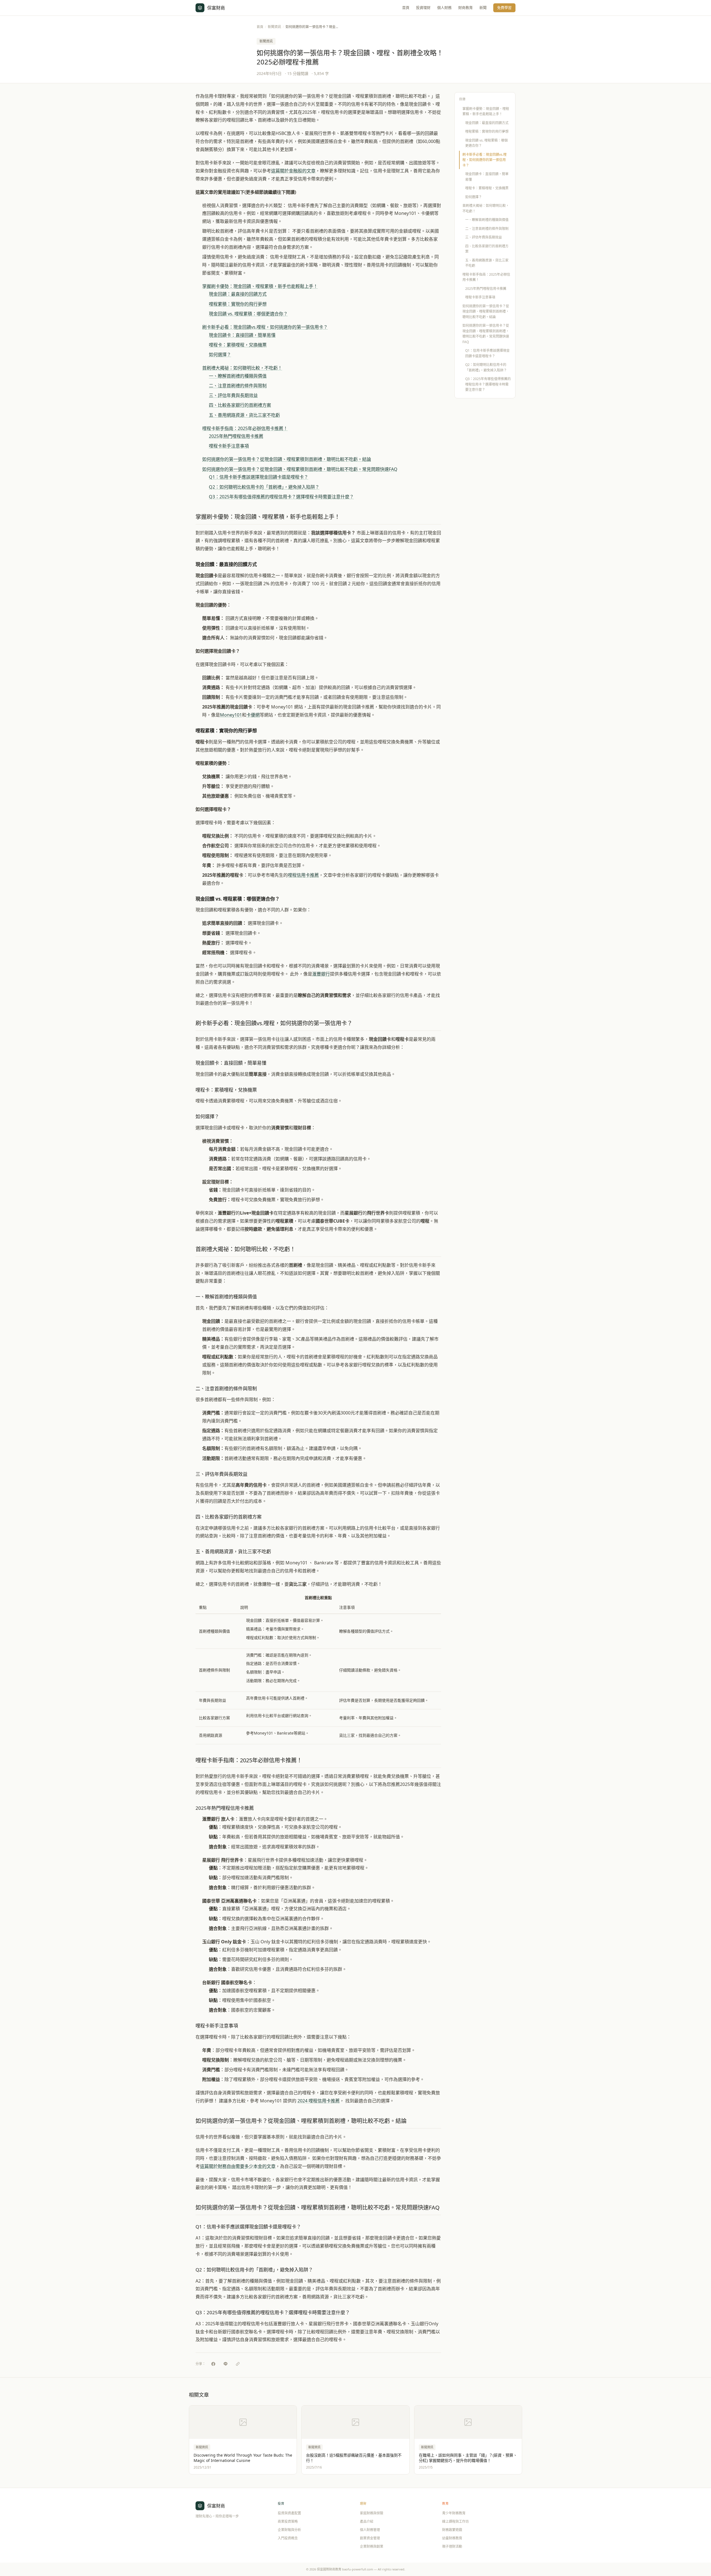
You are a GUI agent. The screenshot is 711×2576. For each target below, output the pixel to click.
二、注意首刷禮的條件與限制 (238, 386)
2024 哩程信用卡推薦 (319, 2101)
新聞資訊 (274, 27)
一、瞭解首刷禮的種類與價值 (238, 376)
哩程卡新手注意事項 (229, 446)
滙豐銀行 (321, 974)
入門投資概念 (288, 2538)
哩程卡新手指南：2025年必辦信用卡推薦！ (245, 428)
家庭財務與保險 (372, 2513)
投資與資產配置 (289, 2513)
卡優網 (253, 715)
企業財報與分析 (289, 2530)
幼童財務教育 (452, 2538)
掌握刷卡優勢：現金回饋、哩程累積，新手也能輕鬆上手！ (260, 286)
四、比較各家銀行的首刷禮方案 (240, 405)
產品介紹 (367, 2521)
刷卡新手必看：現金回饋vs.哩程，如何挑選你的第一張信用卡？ (265, 327)
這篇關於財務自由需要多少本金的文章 (238, 2166)
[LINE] (226, 2364)
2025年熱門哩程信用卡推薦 (236, 436)
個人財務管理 (370, 2530)
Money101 (231, 715)
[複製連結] (238, 2364)
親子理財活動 (452, 2546)
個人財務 (444, 7)
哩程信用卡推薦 (303, 875)
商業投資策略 (288, 2521)
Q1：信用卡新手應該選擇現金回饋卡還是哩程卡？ (259, 477)
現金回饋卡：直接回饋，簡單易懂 (242, 335)
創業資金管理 (370, 2538)
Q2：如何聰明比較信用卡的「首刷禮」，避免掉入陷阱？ (264, 487)
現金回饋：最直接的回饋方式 (238, 294)
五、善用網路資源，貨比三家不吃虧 (244, 415)
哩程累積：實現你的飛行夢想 (238, 304)
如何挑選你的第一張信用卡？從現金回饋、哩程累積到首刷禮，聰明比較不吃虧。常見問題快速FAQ (300, 469)
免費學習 (504, 7)
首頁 (406, 7)
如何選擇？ (220, 355)
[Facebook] (213, 2364)
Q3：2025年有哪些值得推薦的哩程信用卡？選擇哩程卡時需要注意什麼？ (281, 497)
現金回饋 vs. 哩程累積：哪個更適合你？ (248, 314)
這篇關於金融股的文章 (293, 171)
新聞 (483, 7)
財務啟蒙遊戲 (452, 2530)
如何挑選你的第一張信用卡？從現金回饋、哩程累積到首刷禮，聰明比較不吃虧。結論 (287, 459)
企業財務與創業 (372, 2546)
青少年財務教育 (454, 2513)
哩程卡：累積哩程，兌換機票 (238, 345)
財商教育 (465, 7)
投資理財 (423, 7)
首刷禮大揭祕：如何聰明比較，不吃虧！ (242, 368)
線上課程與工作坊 (455, 2521)
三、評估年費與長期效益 (233, 395)
